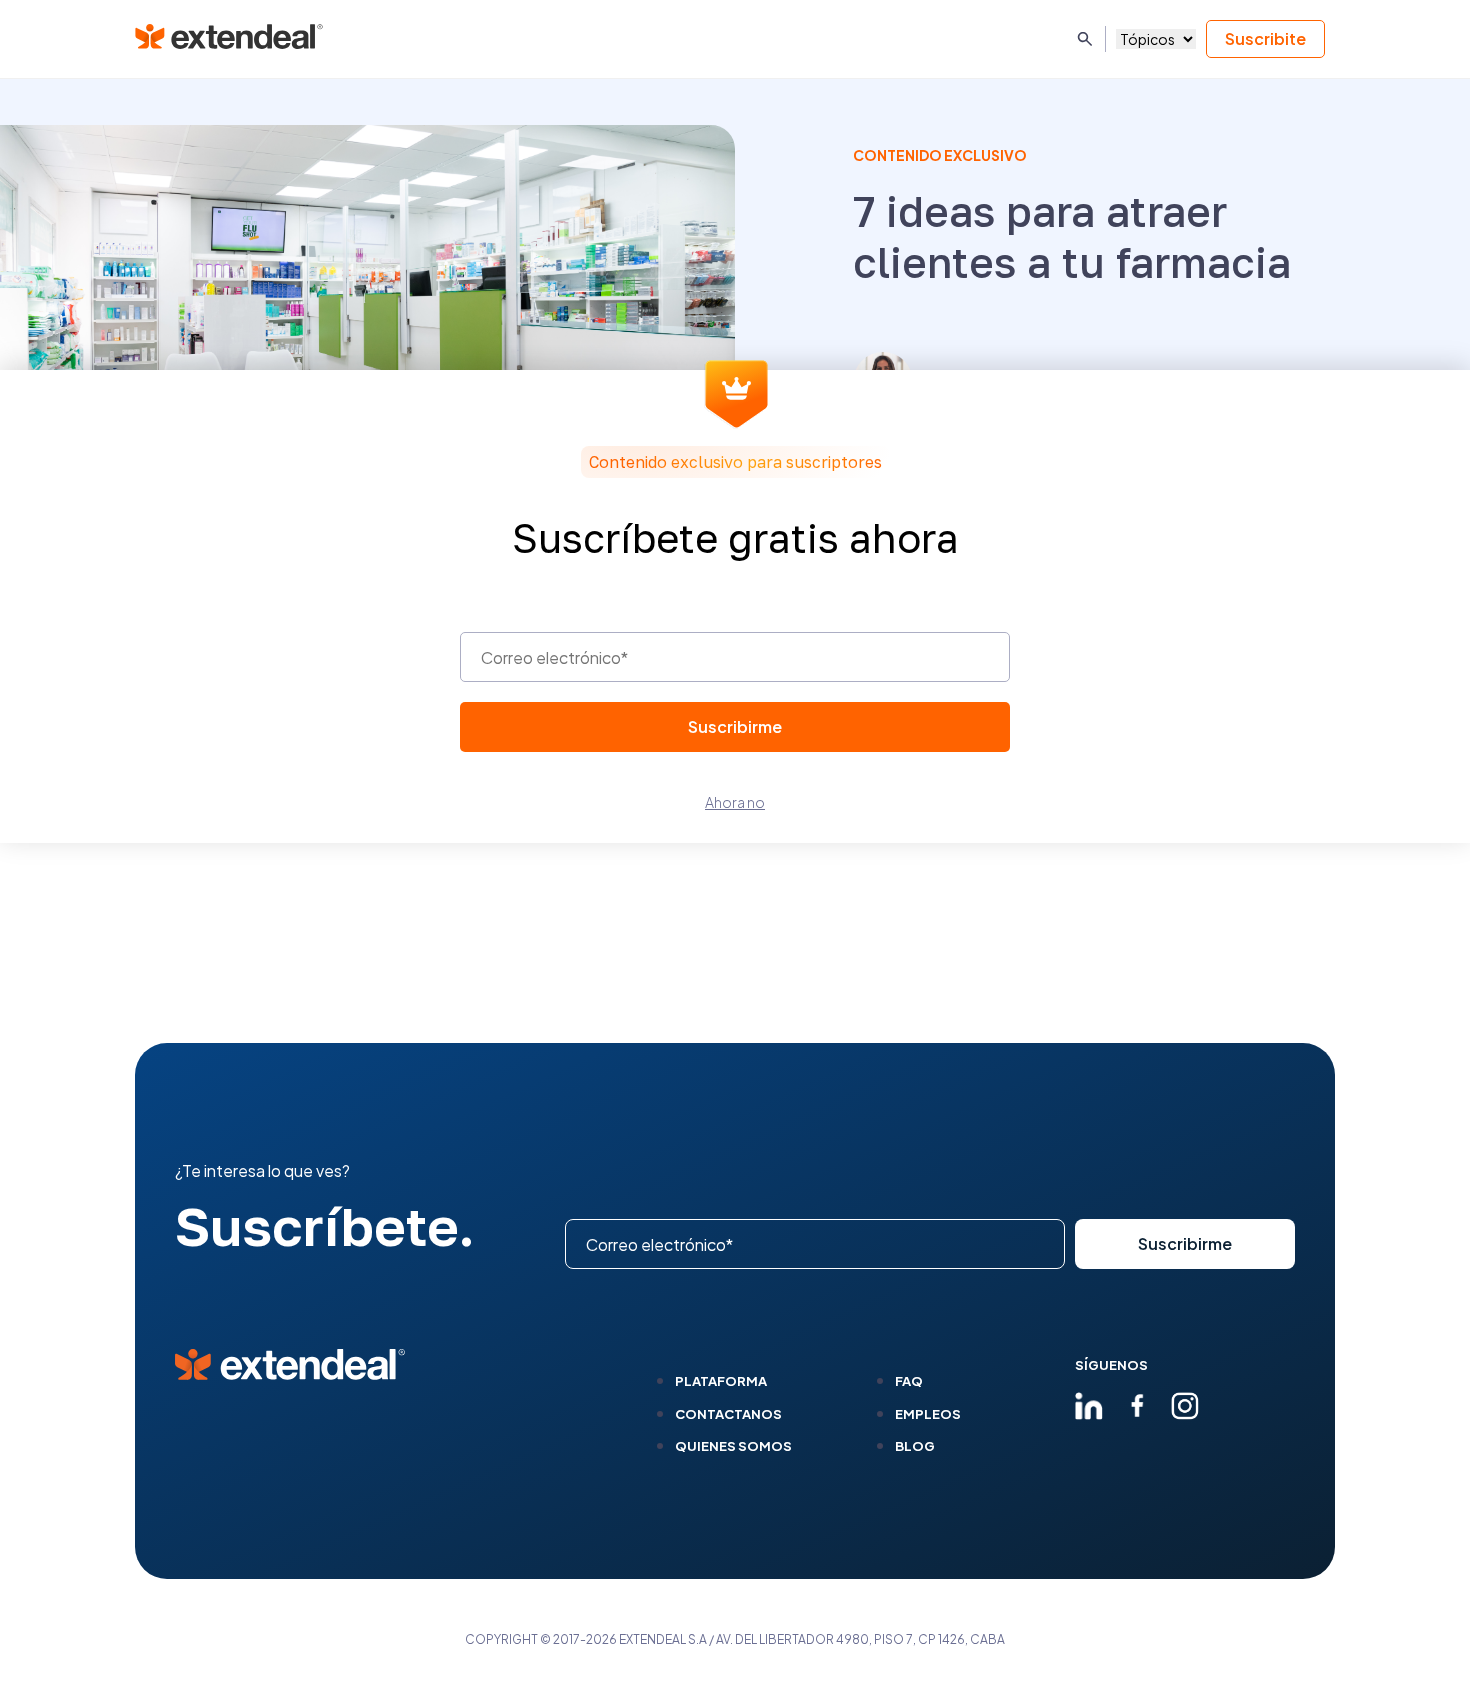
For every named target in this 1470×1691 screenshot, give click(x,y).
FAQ (909, 1381)
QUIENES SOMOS (733, 1446)
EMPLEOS (928, 1414)
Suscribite (1265, 38)
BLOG (915, 1446)
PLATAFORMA (721, 1381)
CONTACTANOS (728, 1414)
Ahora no (735, 802)
